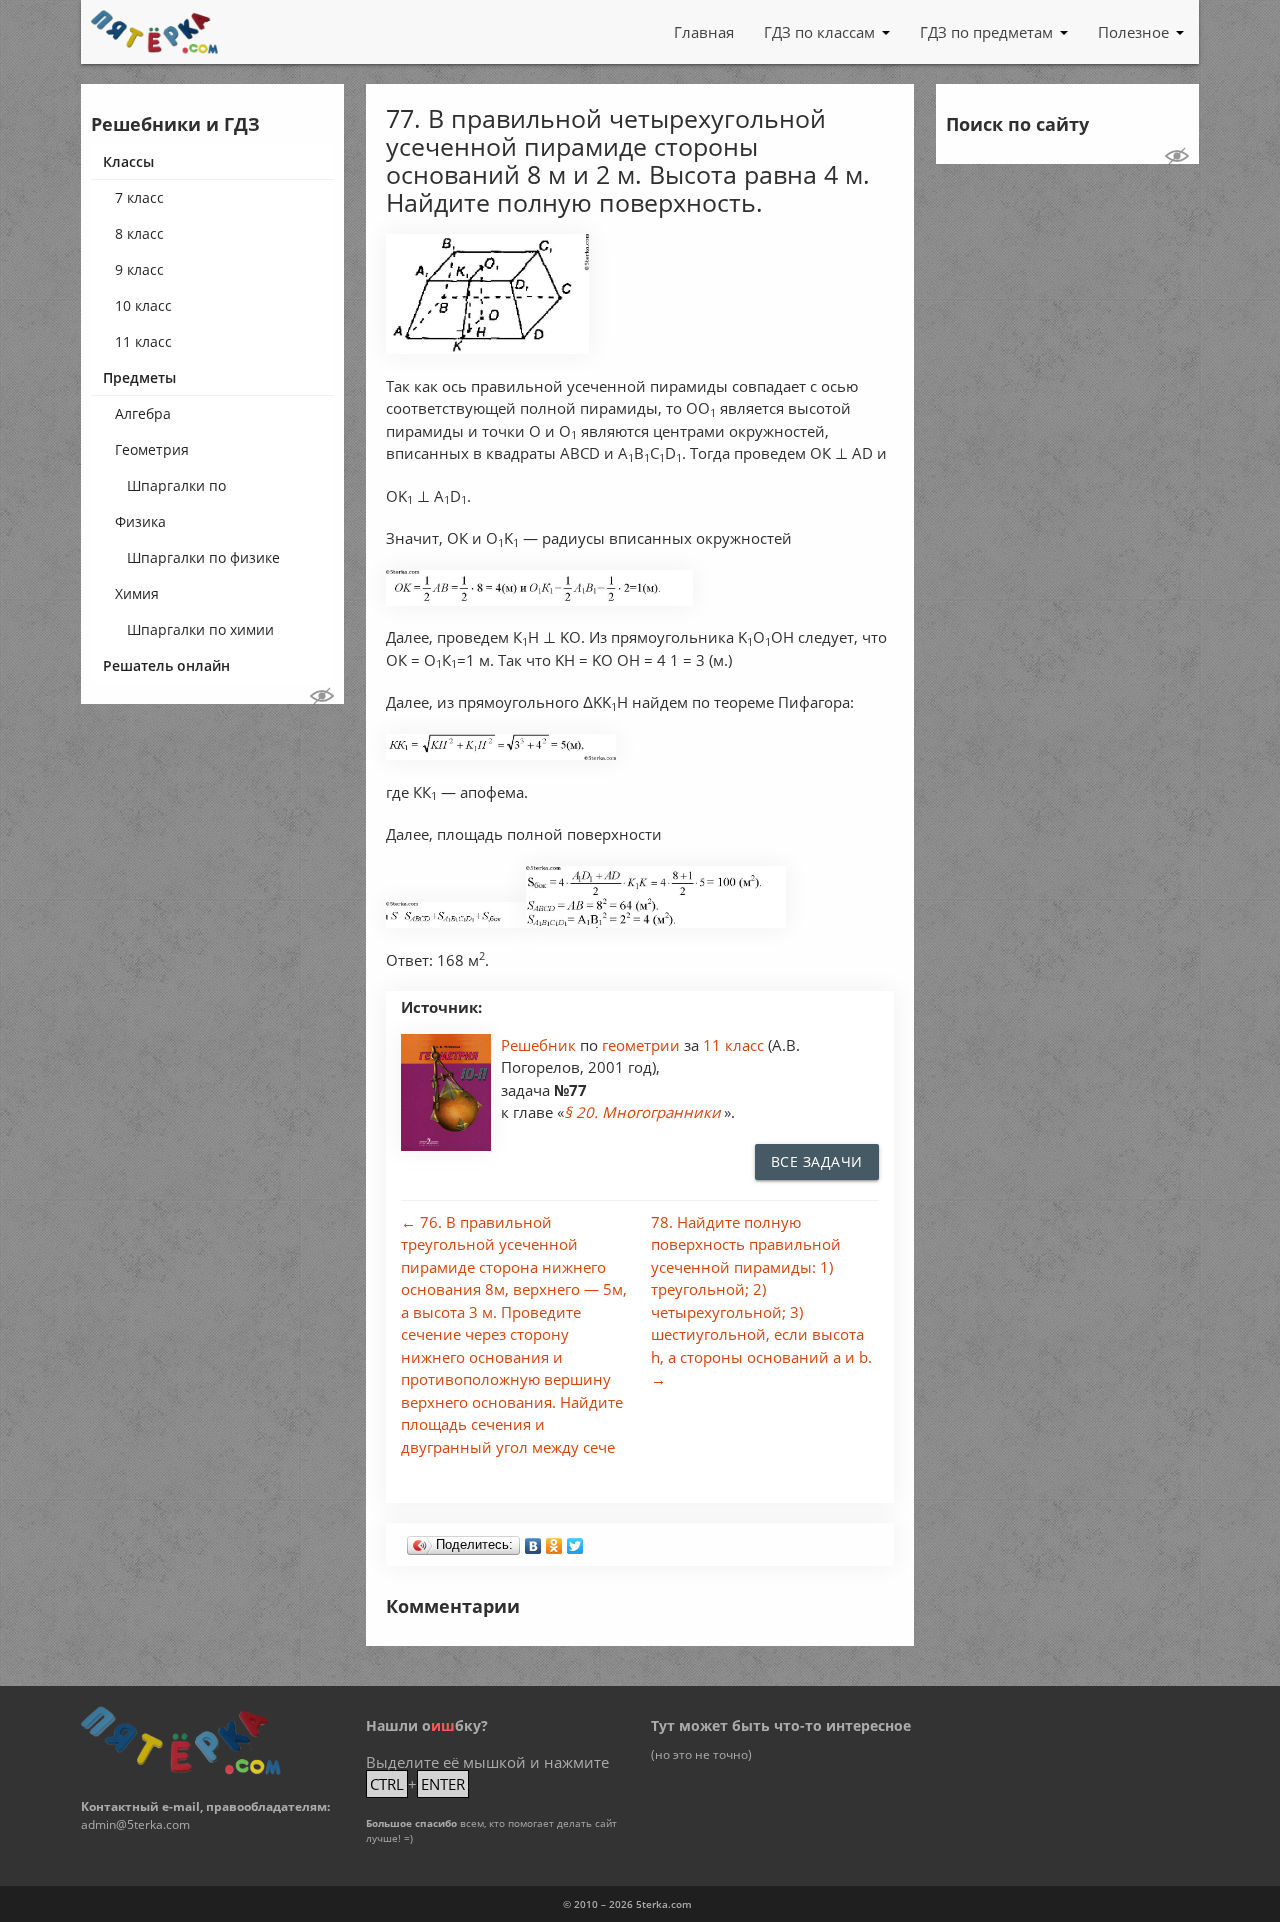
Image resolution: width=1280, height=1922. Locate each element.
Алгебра (143, 413)
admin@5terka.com (135, 1824)
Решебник (540, 1045)
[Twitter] (575, 1541)
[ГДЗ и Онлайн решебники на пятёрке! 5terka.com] (154, 32)
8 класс (139, 233)
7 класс (139, 197)
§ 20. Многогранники (642, 1112)
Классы (128, 161)
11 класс (143, 341)
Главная (704, 32)
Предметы (139, 377)
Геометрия (152, 449)
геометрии (643, 1045)
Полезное (1133, 32)
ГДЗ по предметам (986, 32)
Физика (140, 521)
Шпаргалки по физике (203, 557)
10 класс (143, 305)
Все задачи (817, 1161)
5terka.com (664, 1904)
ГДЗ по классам (819, 32)
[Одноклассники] (554, 1541)
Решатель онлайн (166, 665)
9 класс (139, 269)
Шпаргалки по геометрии (176, 490)
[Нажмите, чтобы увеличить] (487, 348)
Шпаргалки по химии (200, 629)
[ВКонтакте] (533, 1541)
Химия (137, 593)
